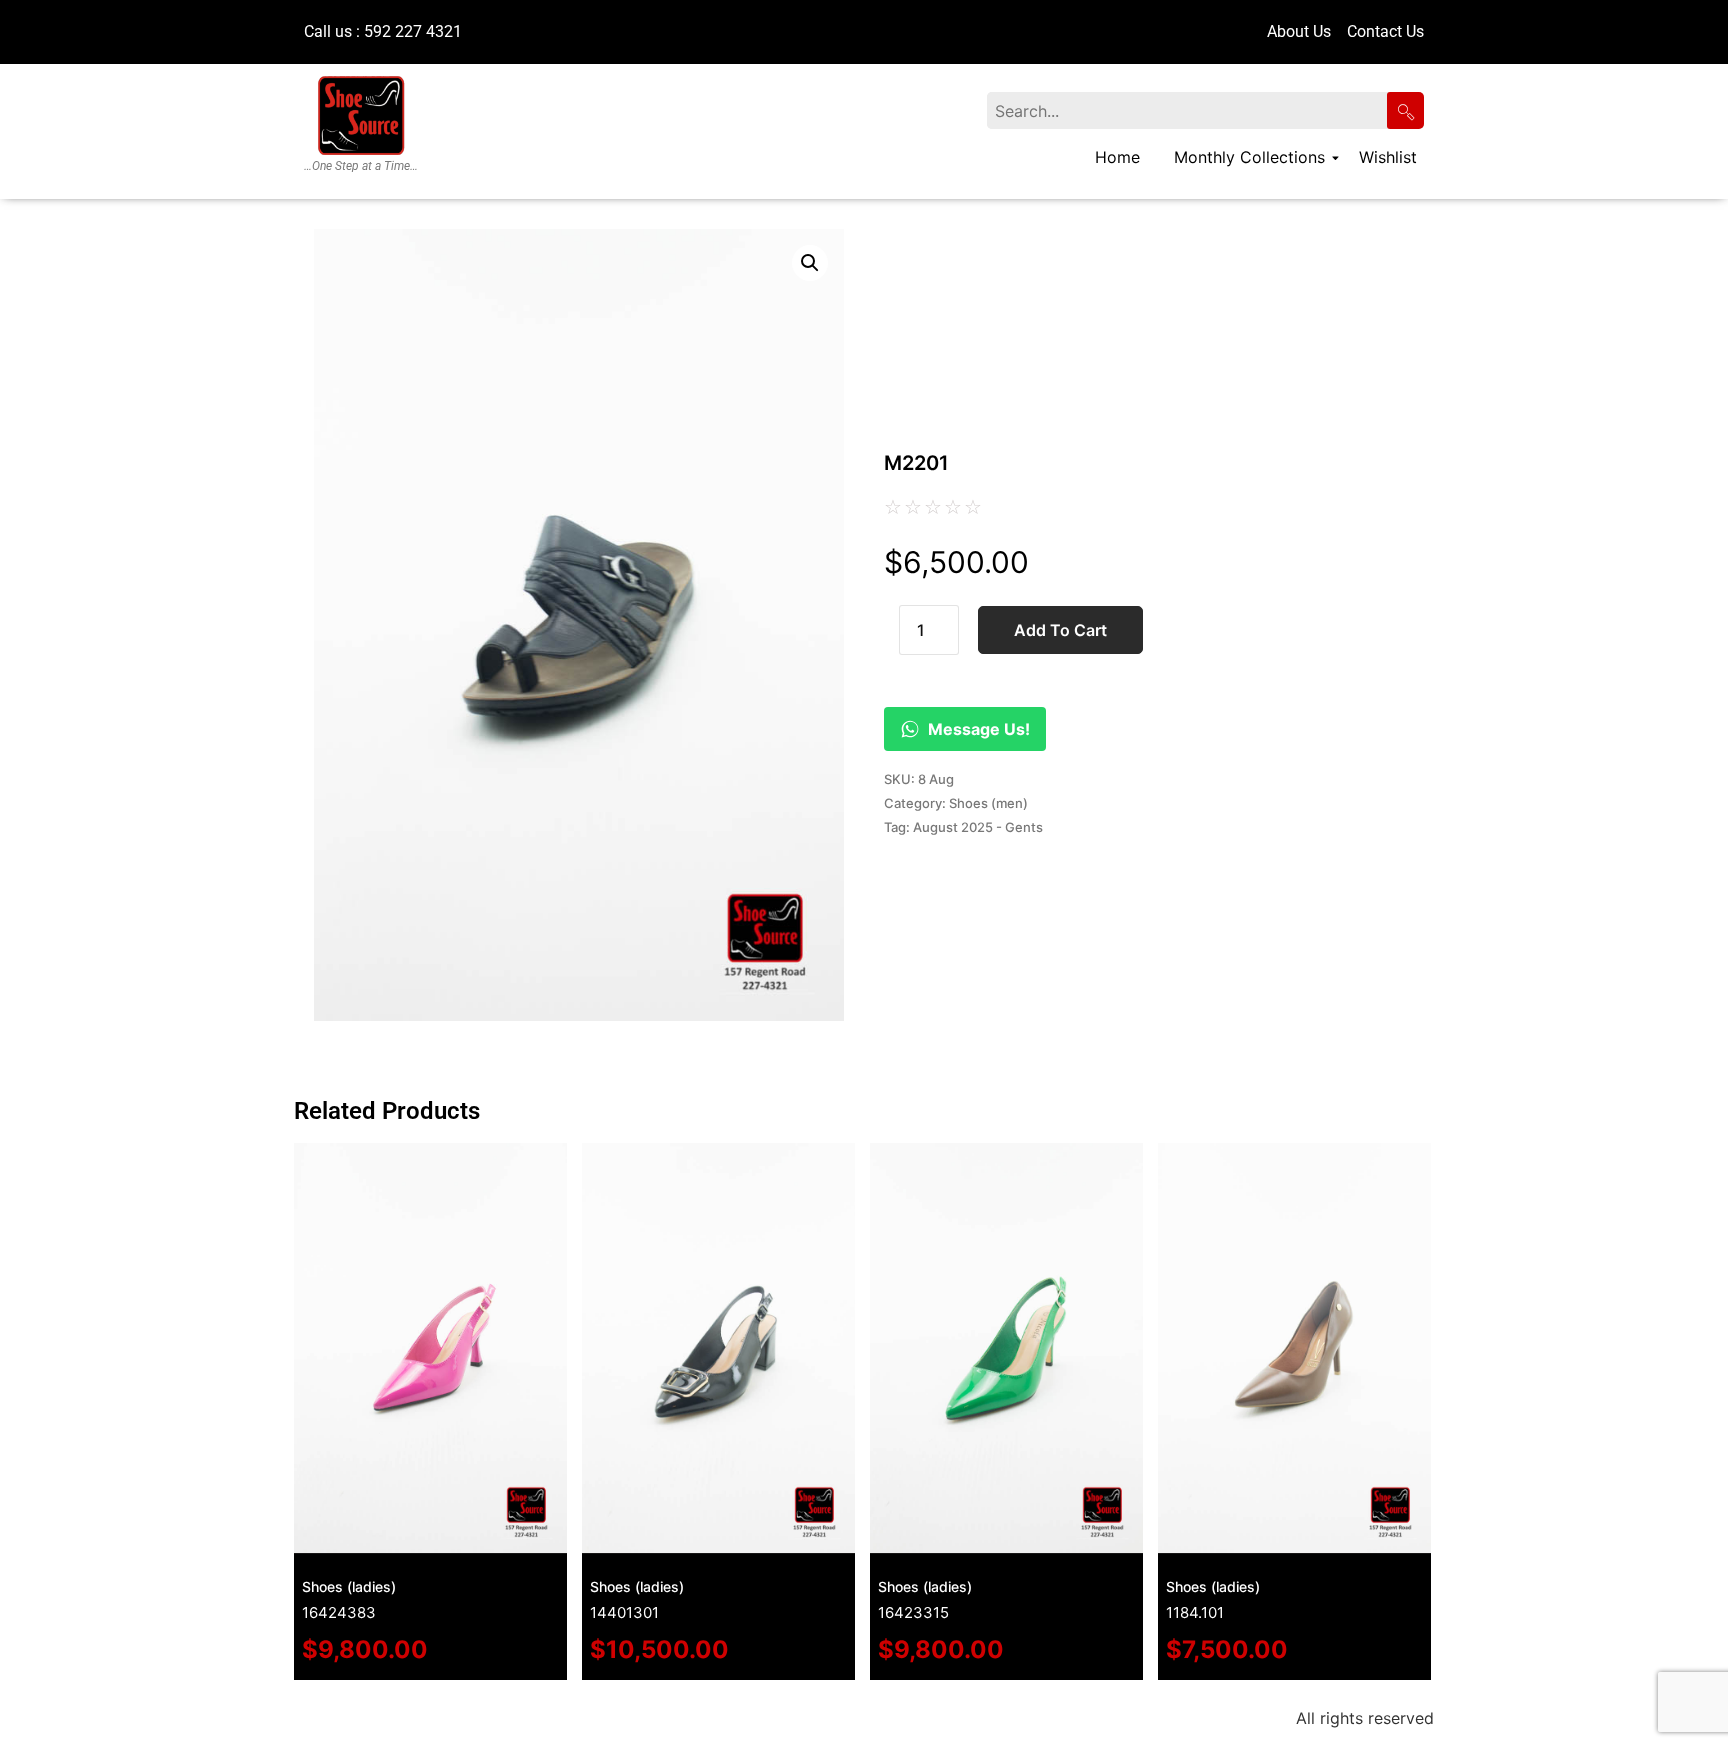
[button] (810, 263)
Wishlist (1388, 157)
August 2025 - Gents (978, 827)
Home (1117, 157)
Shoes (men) (988, 803)
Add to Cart (1060, 630)
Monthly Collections (1249, 157)
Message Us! (979, 729)
